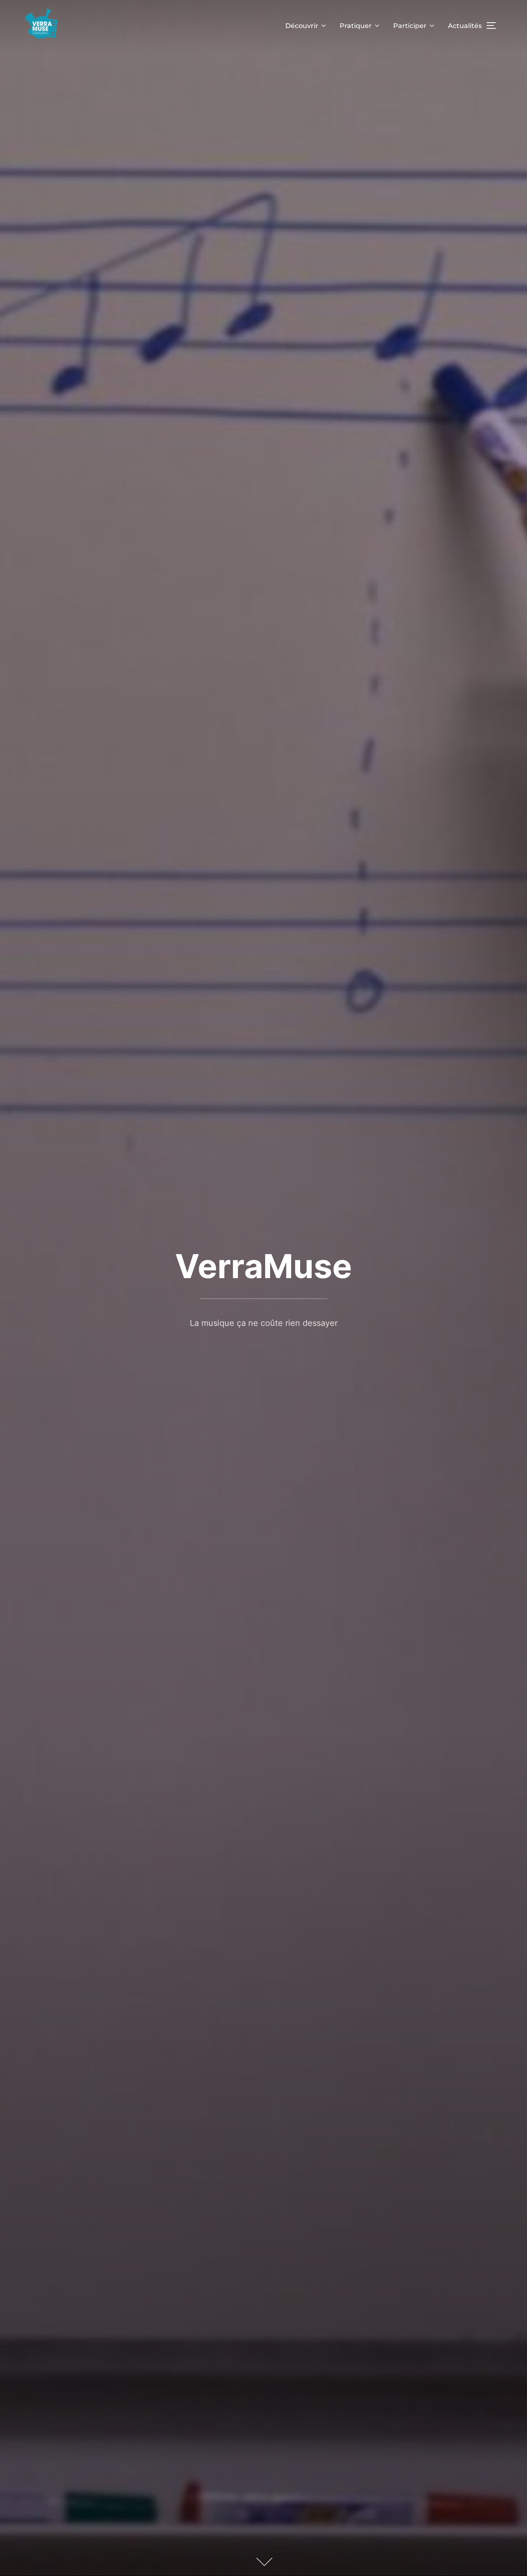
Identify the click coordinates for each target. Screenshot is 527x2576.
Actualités (465, 26)
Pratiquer (356, 26)
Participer (410, 26)
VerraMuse (263, 1266)
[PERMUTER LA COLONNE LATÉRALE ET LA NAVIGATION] (494, 26)
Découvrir (302, 26)
